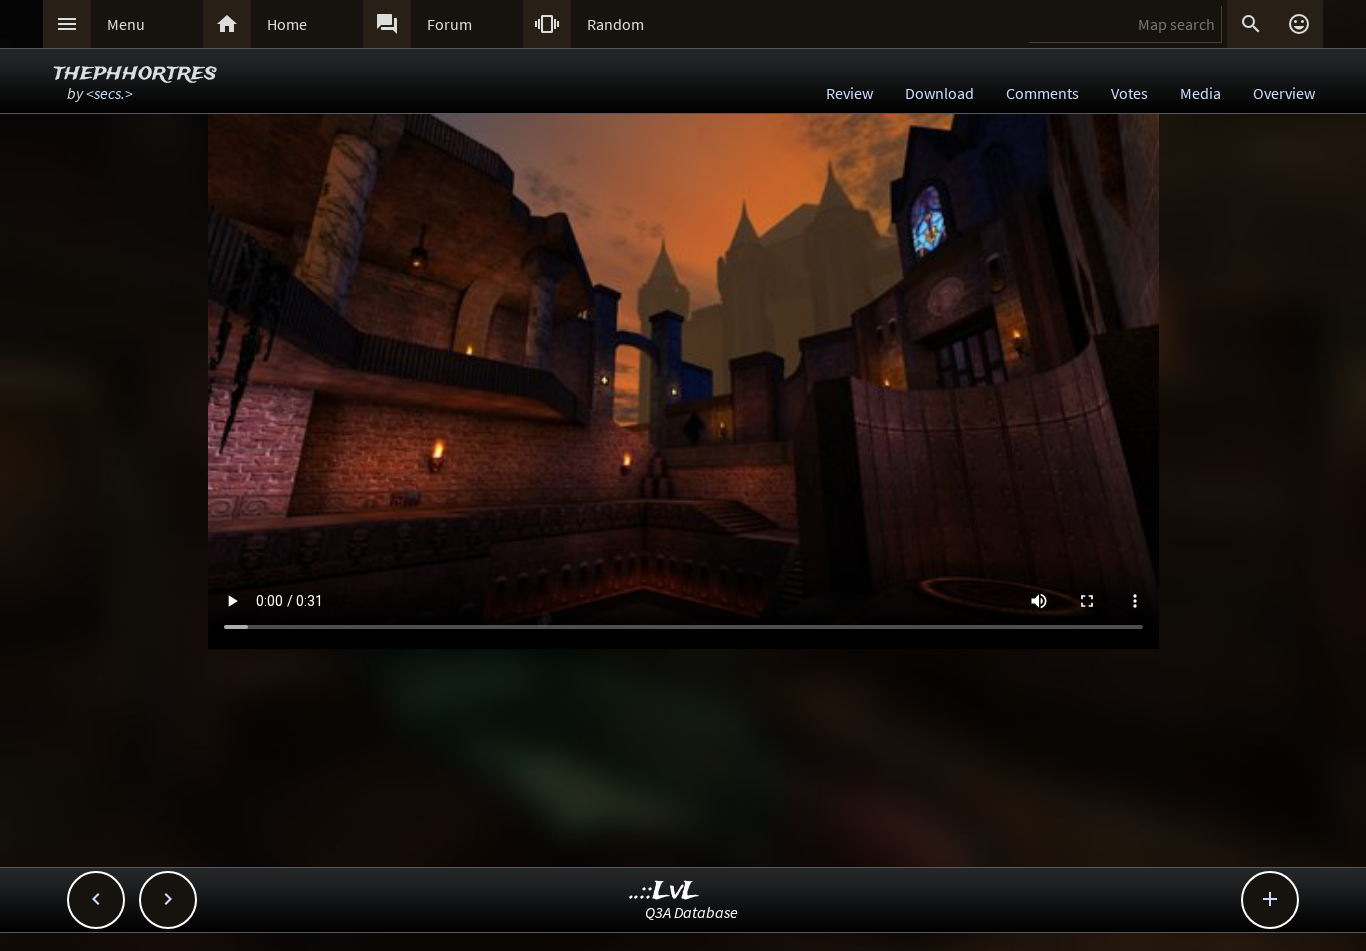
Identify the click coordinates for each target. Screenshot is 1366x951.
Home (287, 24)
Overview (1284, 93)
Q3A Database (691, 912)
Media (1200, 93)
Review (849, 93)
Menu (126, 24)
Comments (1042, 93)
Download (939, 93)
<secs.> (109, 93)
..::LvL (664, 891)
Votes (1129, 93)
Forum (449, 24)
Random (615, 24)
